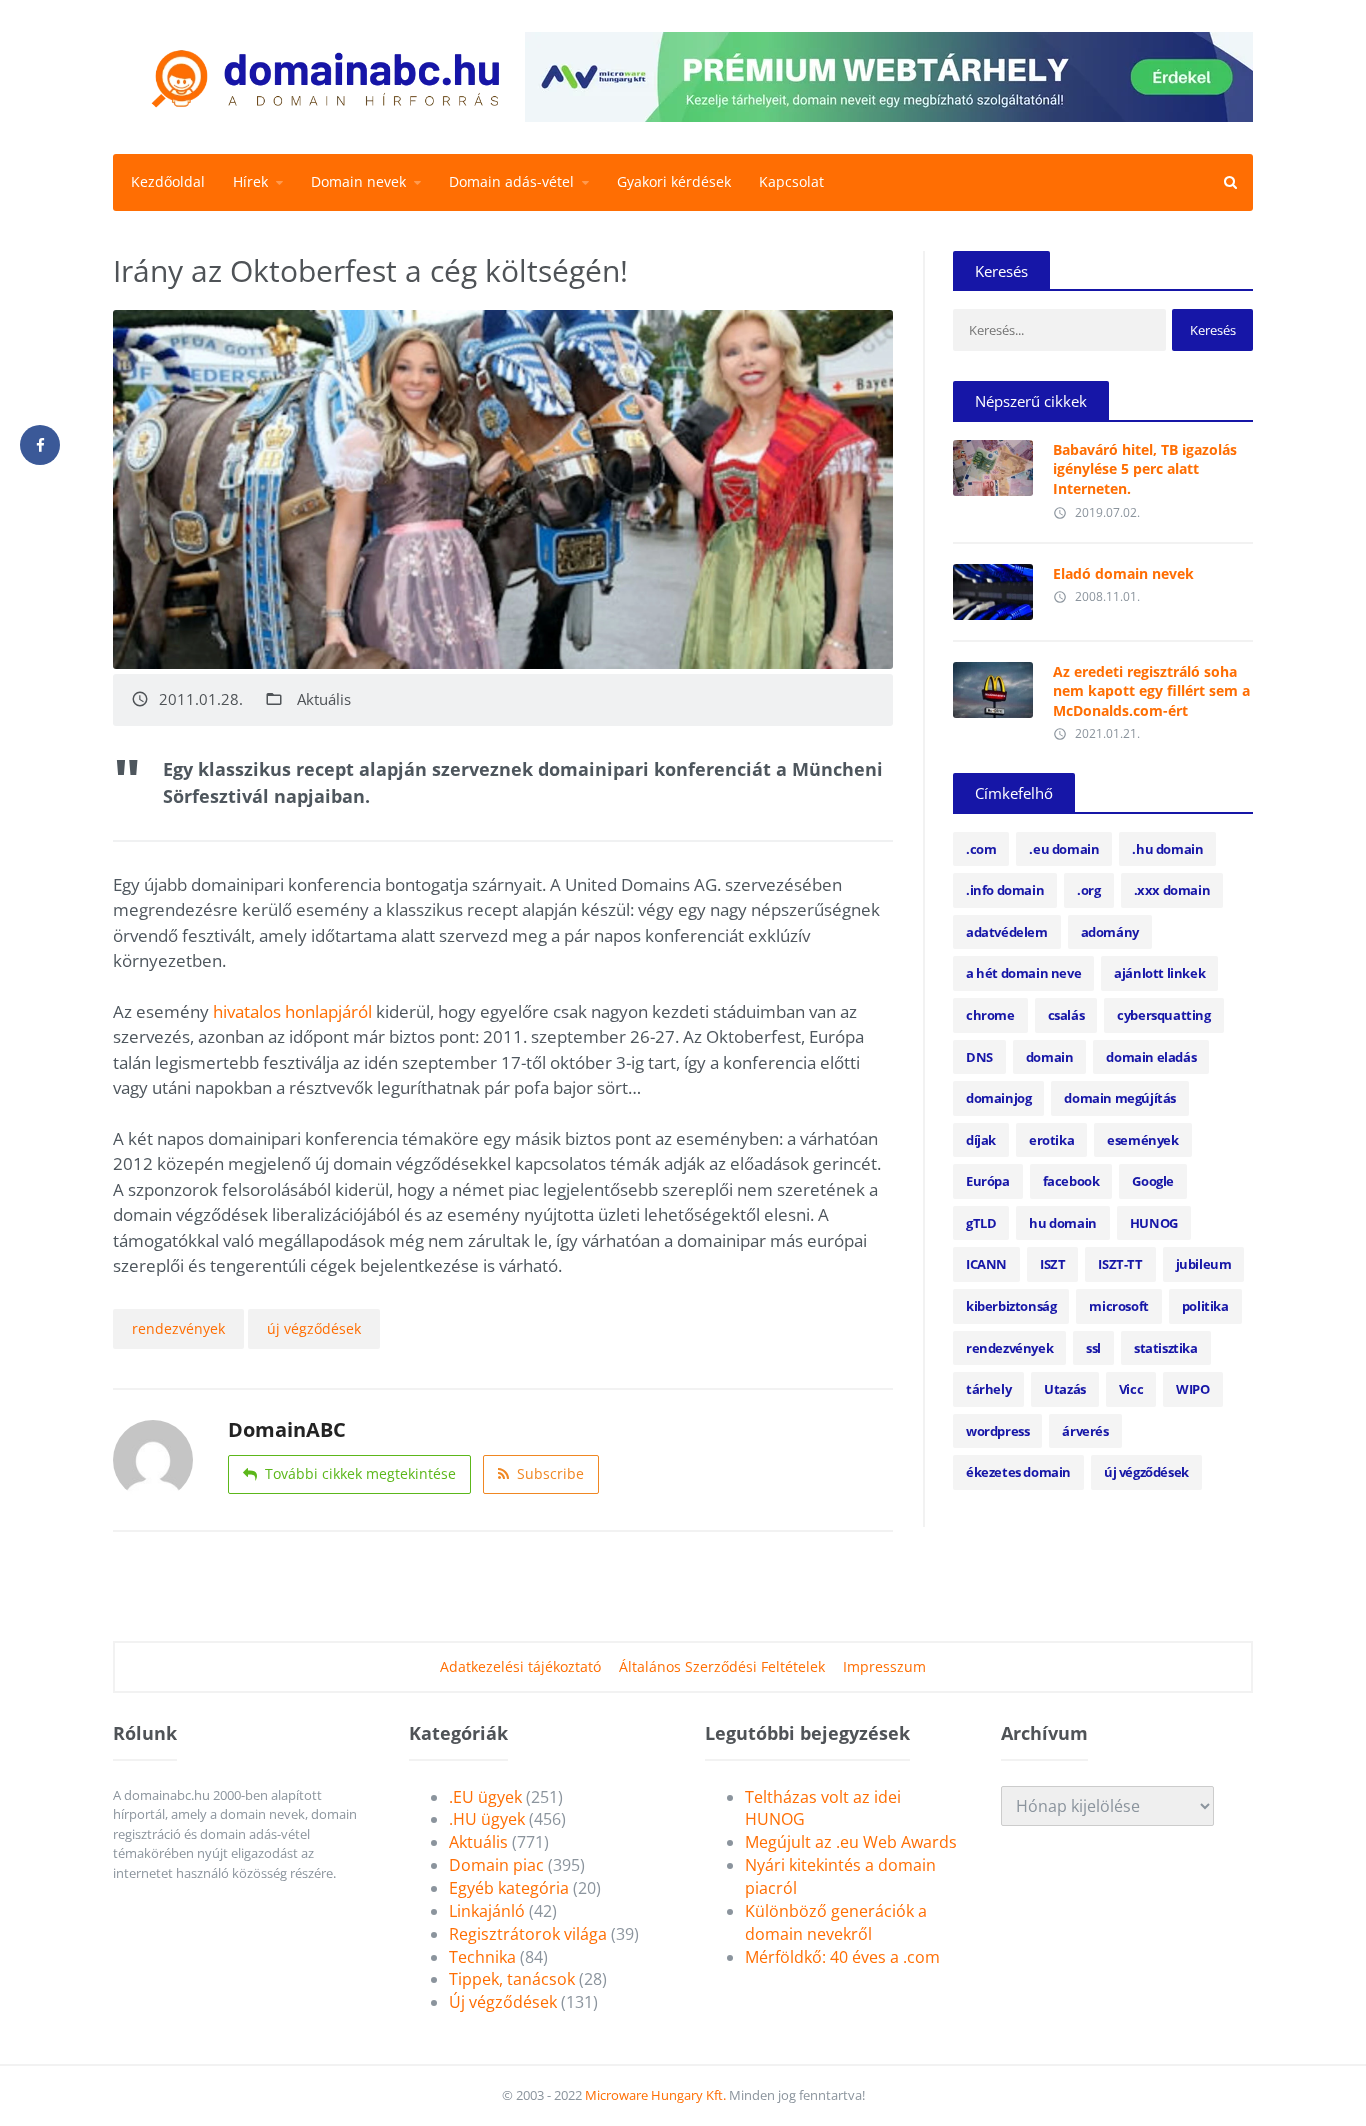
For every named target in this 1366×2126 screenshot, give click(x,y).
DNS (979, 1057)
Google (1153, 1181)
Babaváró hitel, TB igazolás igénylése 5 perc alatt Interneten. (1145, 469)
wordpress (997, 1431)
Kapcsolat (791, 181)
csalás (1066, 1015)
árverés (1085, 1431)
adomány (1110, 932)
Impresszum (884, 1666)
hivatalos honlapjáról (292, 1011)
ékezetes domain (1018, 1472)
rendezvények (178, 1328)
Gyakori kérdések (674, 181)
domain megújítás (1120, 1098)
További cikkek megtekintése (360, 1473)
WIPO (1192, 1389)
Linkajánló (487, 1911)
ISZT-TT (1120, 1264)
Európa (988, 1181)
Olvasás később (993, 463)
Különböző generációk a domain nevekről (836, 1922)
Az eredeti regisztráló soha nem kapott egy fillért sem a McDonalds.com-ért (1151, 691)
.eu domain (1064, 849)
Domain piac (496, 1865)
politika (1205, 1306)
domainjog (998, 1098)
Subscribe (550, 1473)
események (1142, 1140)
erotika (1051, 1140)
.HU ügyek (487, 1819)
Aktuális (324, 699)
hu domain (1062, 1223)
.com (981, 849)
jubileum (1204, 1264)
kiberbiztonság (1011, 1306)
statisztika (1166, 1348)
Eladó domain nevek (1123, 573)
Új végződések (503, 2002)
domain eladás (1151, 1057)
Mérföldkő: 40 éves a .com (842, 1957)
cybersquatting (1163, 1015)
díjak (981, 1140)
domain (1050, 1057)
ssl (1093, 1348)
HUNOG (1154, 1223)
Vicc (1131, 1389)
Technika (482, 1957)
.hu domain (1167, 849)
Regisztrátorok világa (528, 1934)
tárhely (988, 1389)
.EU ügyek (485, 1797)
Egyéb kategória (509, 1888)
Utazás (1065, 1389)
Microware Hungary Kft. (655, 2095)
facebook (1071, 1181)
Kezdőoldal (168, 181)
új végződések (314, 1328)
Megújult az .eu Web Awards (851, 1842)
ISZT (1052, 1264)
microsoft (1118, 1306)
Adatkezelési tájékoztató (520, 1666)
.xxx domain (1172, 890)
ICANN (986, 1264)
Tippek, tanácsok (512, 1979)
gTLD (981, 1223)
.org (1088, 890)
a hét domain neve (1023, 973)
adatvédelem (1007, 932)
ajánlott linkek (1159, 973)
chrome (990, 1015)
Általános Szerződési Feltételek (722, 1666)
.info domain (1005, 890)
